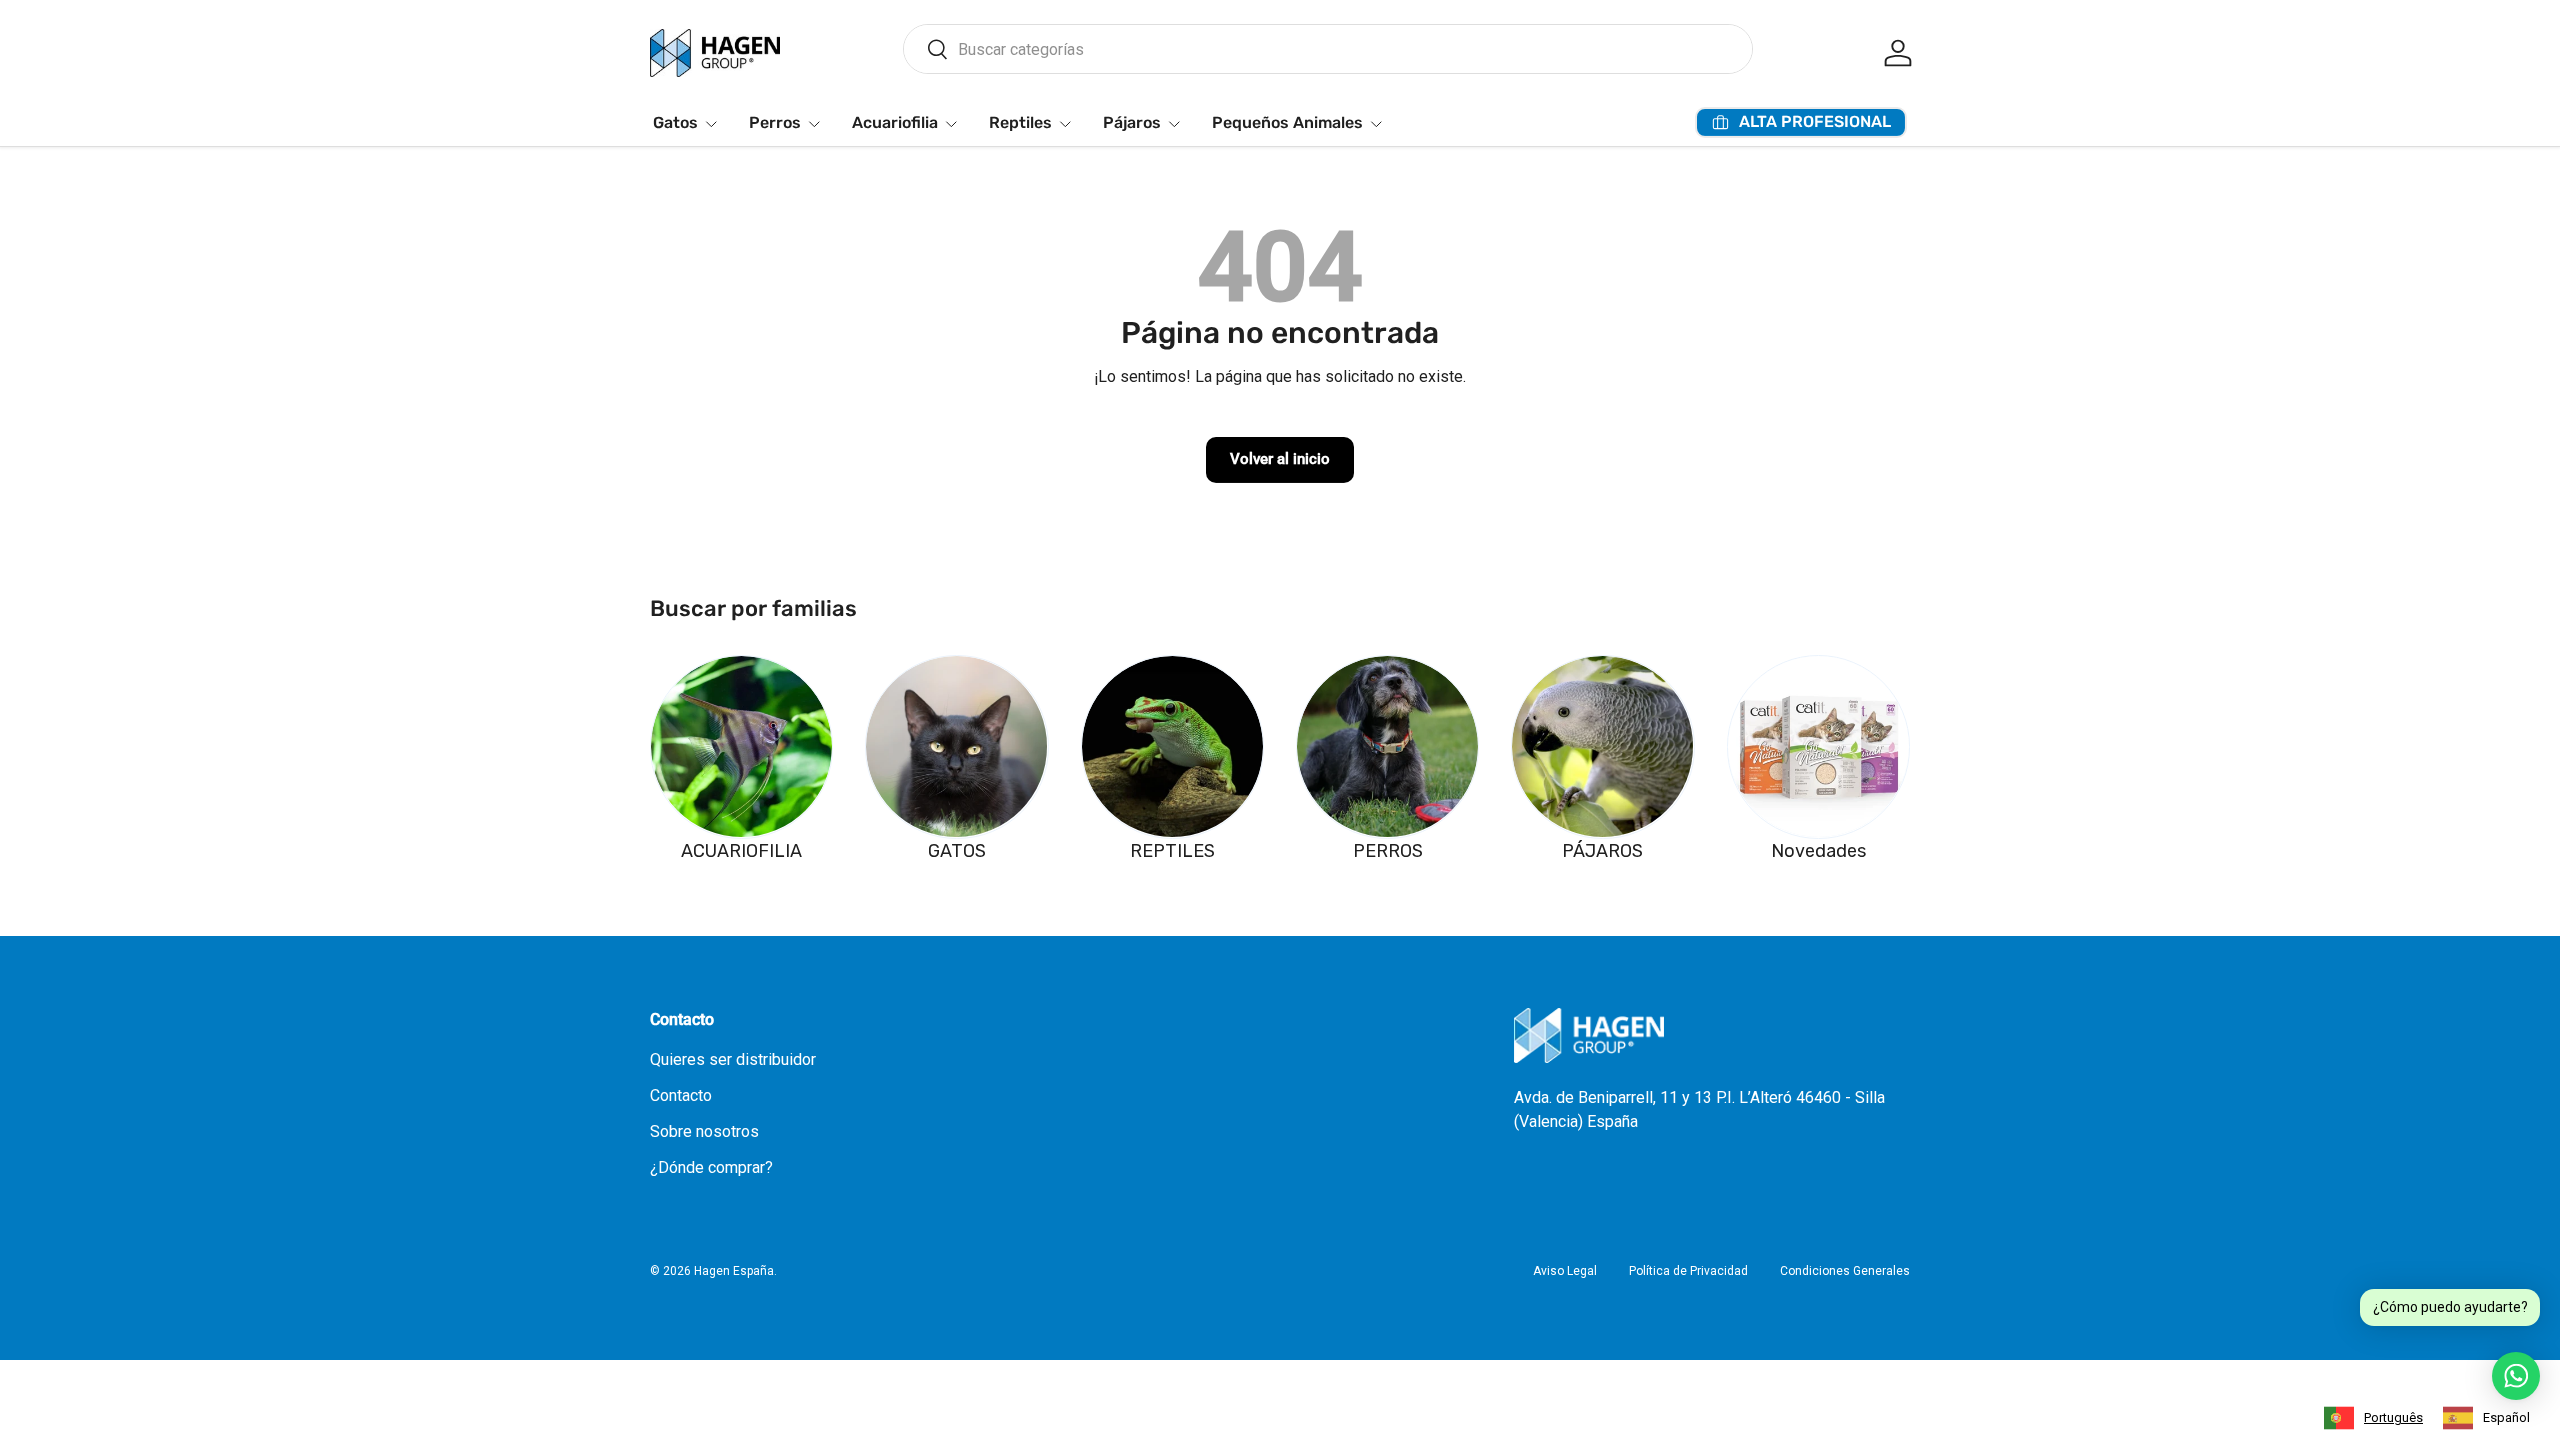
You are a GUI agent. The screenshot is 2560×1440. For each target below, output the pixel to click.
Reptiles (1020, 122)
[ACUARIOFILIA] (741, 746)
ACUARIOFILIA (741, 851)
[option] (2486, 1418)
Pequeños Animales (1287, 122)
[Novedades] (1818, 746)
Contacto (681, 1095)
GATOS (957, 851)
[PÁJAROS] (1602, 746)
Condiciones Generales (1845, 1271)
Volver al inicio (1280, 459)
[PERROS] (1387, 746)
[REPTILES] (1172, 746)
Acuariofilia (895, 122)
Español (2506, 1417)
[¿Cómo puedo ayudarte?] (2516, 1376)
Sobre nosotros (704, 1131)
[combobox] (1327, 49)
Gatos (675, 122)
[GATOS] (956, 746)
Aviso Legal (1565, 1271)
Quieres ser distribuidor (733, 1059)
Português (2393, 1417)
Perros (775, 122)
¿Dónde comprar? (711, 1167)
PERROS (1388, 851)
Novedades (1818, 851)
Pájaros (1132, 122)
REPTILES (1172, 851)
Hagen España (734, 1271)
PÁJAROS (1602, 851)
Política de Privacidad (1688, 1271)
